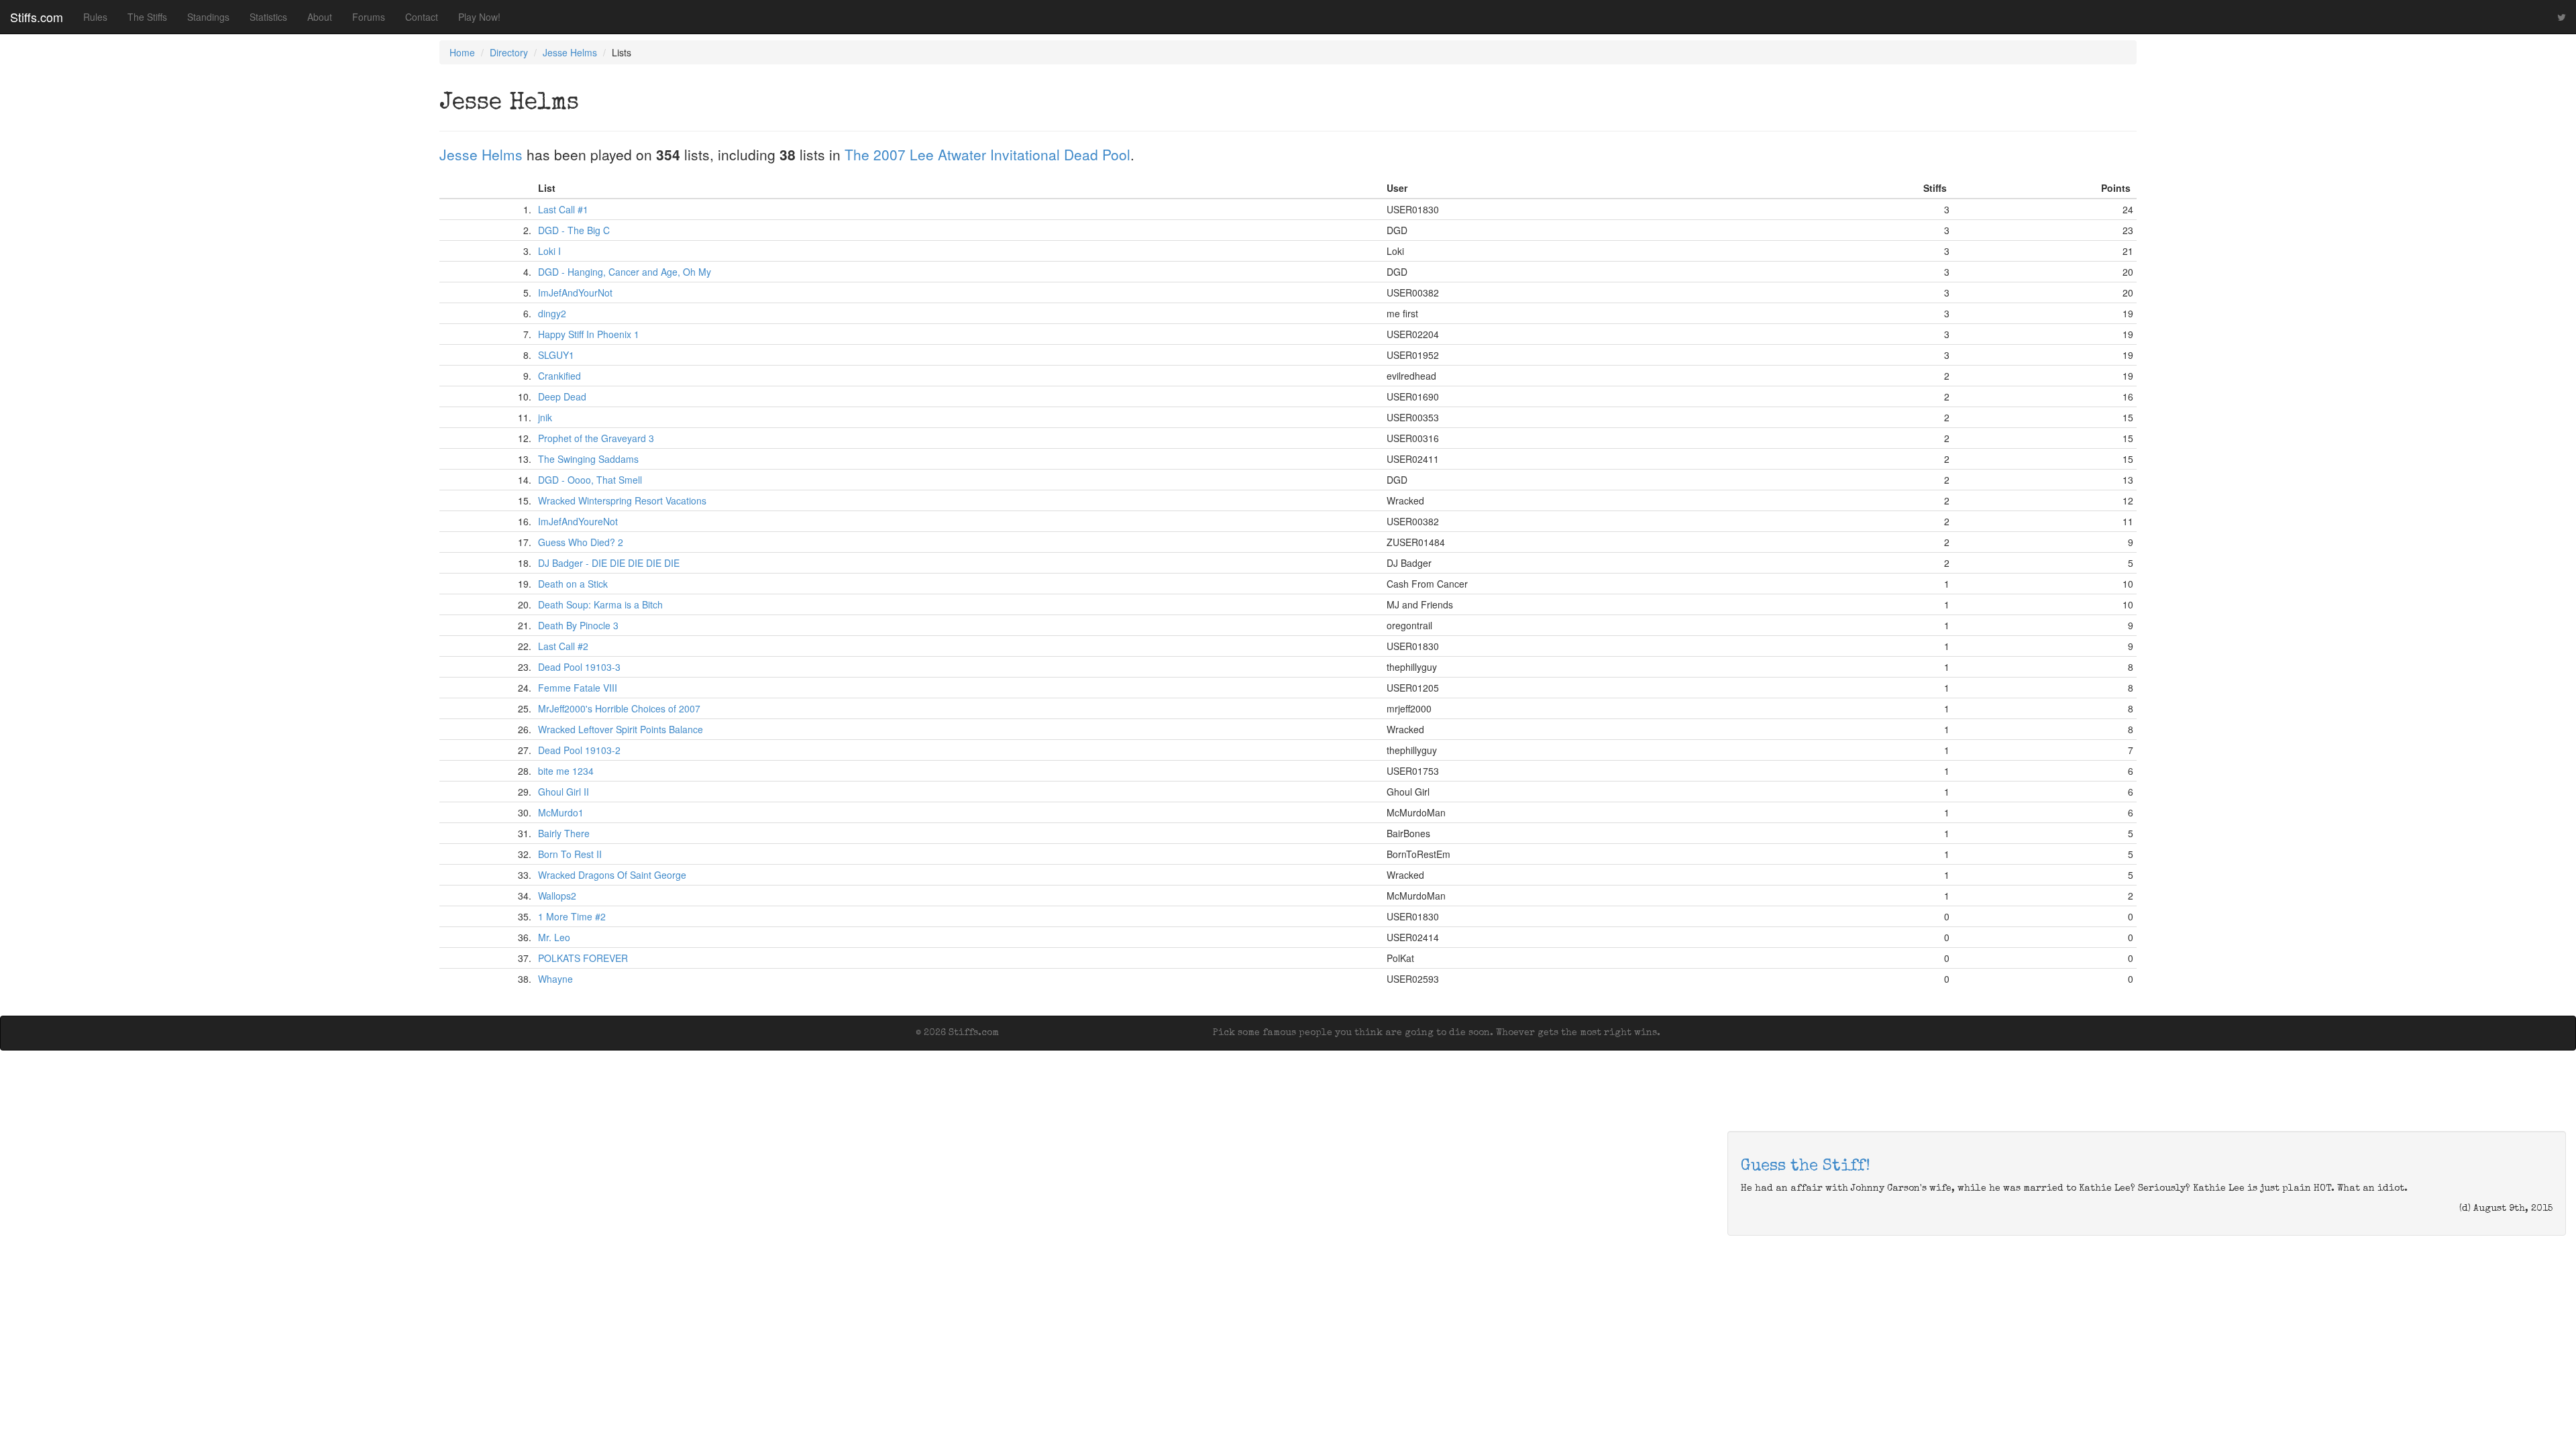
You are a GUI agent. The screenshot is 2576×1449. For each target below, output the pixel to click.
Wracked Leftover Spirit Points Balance (621, 729)
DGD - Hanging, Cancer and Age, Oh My (625, 272)
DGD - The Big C (574, 230)
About (320, 17)
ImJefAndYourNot (575, 292)
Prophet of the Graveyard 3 (596, 438)
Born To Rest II (570, 854)
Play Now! (479, 17)
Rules (95, 17)
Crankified (559, 376)
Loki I (549, 251)
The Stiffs (147, 17)
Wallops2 (557, 896)
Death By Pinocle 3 (578, 625)
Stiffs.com (37, 17)
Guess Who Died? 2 (581, 542)
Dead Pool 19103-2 (579, 750)
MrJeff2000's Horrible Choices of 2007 (619, 708)
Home (462, 52)
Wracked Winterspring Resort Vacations (622, 500)
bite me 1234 (566, 771)
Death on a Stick (573, 584)
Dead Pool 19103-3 (579, 667)
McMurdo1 (561, 812)
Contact (422, 17)
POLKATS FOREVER (583, 958)
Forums (369, 17)
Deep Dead (562, 396)
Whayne (555, 979)
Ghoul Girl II (563, 792)
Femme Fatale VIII (578, 688)
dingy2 (552, 313)
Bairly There (564, 833)
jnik (545, 417)
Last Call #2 (563, 646)
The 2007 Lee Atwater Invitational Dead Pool (987, 154)
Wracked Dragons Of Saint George (612, 875)
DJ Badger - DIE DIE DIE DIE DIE (609, 563)
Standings (208, 17)
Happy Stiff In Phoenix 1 (589, 334)
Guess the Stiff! (1806, 1167)
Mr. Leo (554, 937)
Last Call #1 (563, 209)
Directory (509, 52)
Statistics (268, 17)
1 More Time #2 (572, 916)
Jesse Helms (570, 52)
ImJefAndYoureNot (578, 521)
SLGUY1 (556, 355)
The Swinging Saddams (588, 459)
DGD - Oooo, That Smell (590, 480)
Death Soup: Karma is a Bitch (600, 604)
